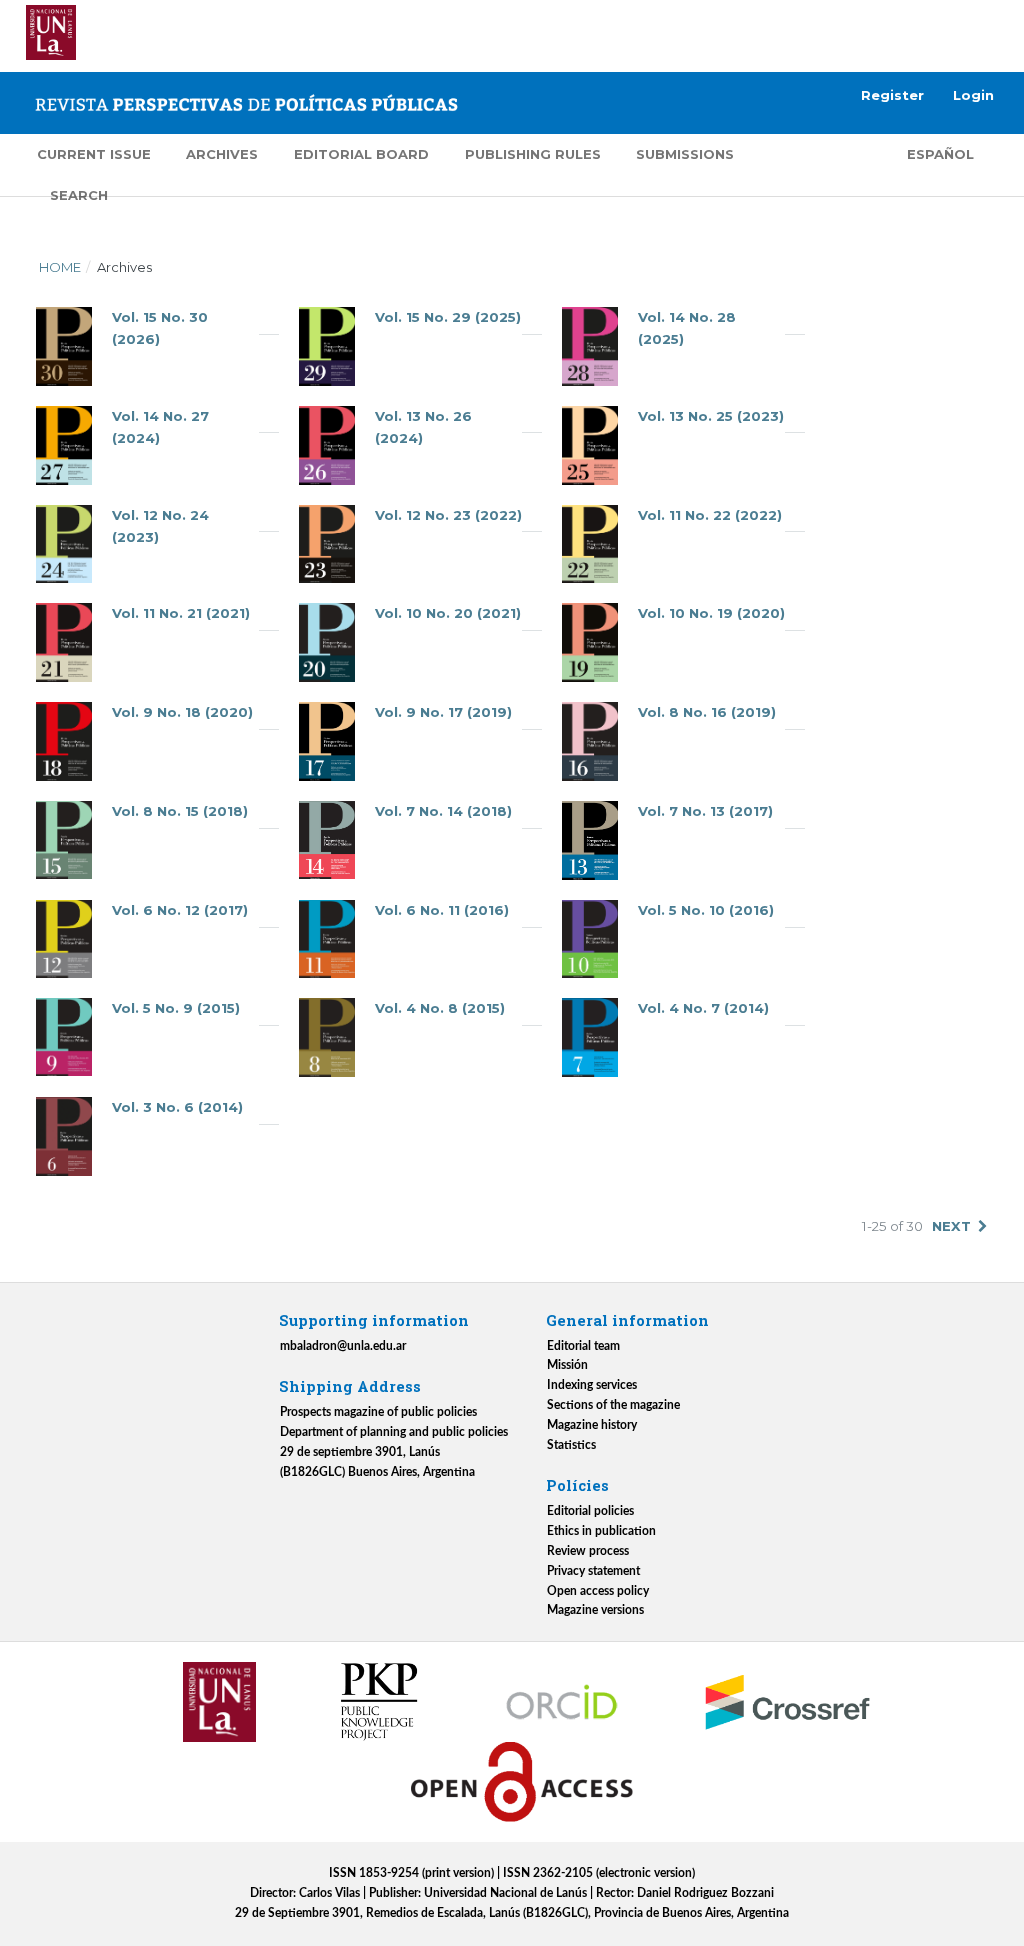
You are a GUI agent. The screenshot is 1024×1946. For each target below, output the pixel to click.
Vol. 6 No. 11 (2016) (442, 910)
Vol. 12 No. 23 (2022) (448, 515)
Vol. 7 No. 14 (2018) (443, 811)
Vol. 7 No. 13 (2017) (705, 811)
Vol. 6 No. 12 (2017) (180, 910)
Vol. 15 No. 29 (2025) (448, 317)
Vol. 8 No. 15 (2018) (180, 811)
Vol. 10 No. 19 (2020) (711, 613)
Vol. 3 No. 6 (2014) (177, 1107)
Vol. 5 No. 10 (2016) (706, 910)
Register (892, 95)
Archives (222, 154)
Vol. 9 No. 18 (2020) (182, 712)
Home (60, 267)
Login (973, 95)
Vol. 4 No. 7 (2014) (703, 1008)
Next (951, 1226)
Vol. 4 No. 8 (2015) (440, 1008)
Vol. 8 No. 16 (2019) (707, 712)
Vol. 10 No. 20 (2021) (448, 613)
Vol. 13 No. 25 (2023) (711, 416)
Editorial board (361, 154)
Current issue (94, 154)
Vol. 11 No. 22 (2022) (710, 515)
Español (940, 154)
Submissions (685, 154)
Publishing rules (533, 154)
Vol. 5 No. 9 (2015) (176, 1008)
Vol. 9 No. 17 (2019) (443, 712)
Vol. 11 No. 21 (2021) (181, 613)
